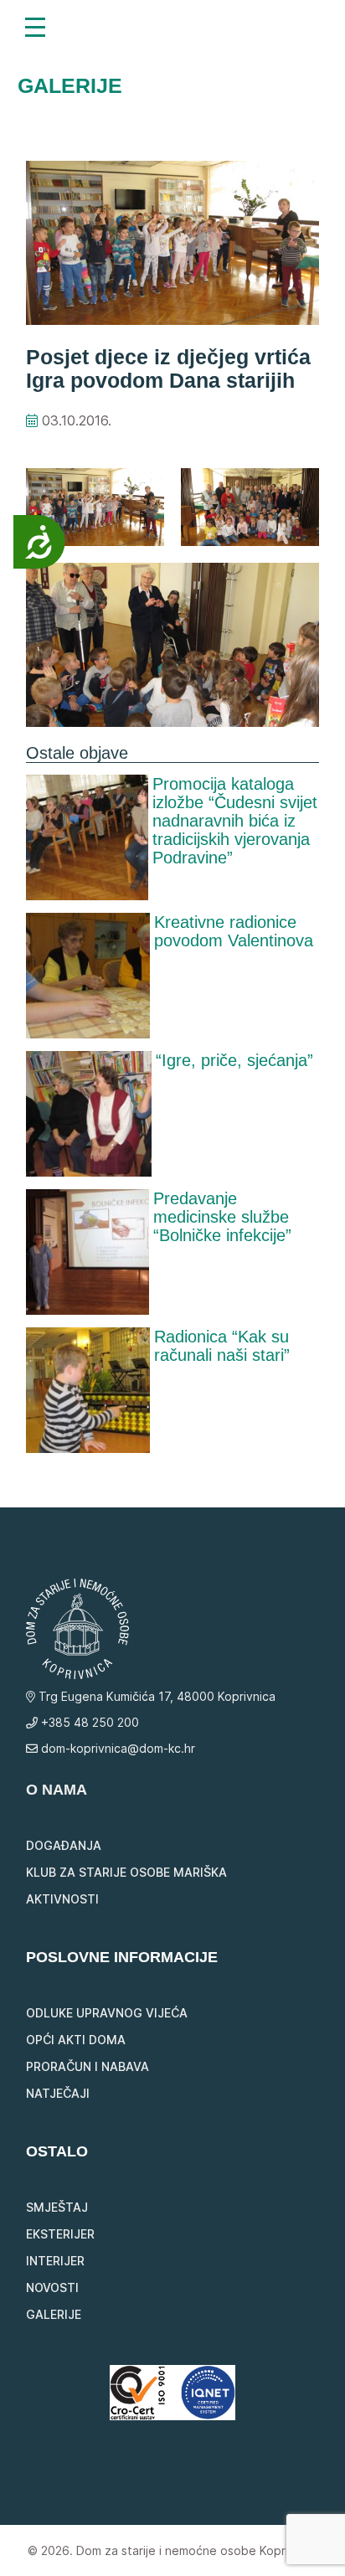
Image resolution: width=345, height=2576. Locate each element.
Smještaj (57, 2207)
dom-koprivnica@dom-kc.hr (116, 1748)
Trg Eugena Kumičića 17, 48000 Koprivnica (155, 1696)
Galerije (54, 2314)
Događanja (64, 1845)
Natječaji (58, 2093)
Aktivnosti (62, 1899)
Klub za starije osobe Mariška (126, 1872)
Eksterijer (60, 2234)
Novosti (52, 2287)
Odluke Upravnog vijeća (107, 2013)
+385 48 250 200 (88, 1722)
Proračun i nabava (88, 2066)
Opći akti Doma (76, 2040)
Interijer (55, 2261)
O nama (57, 1790)
